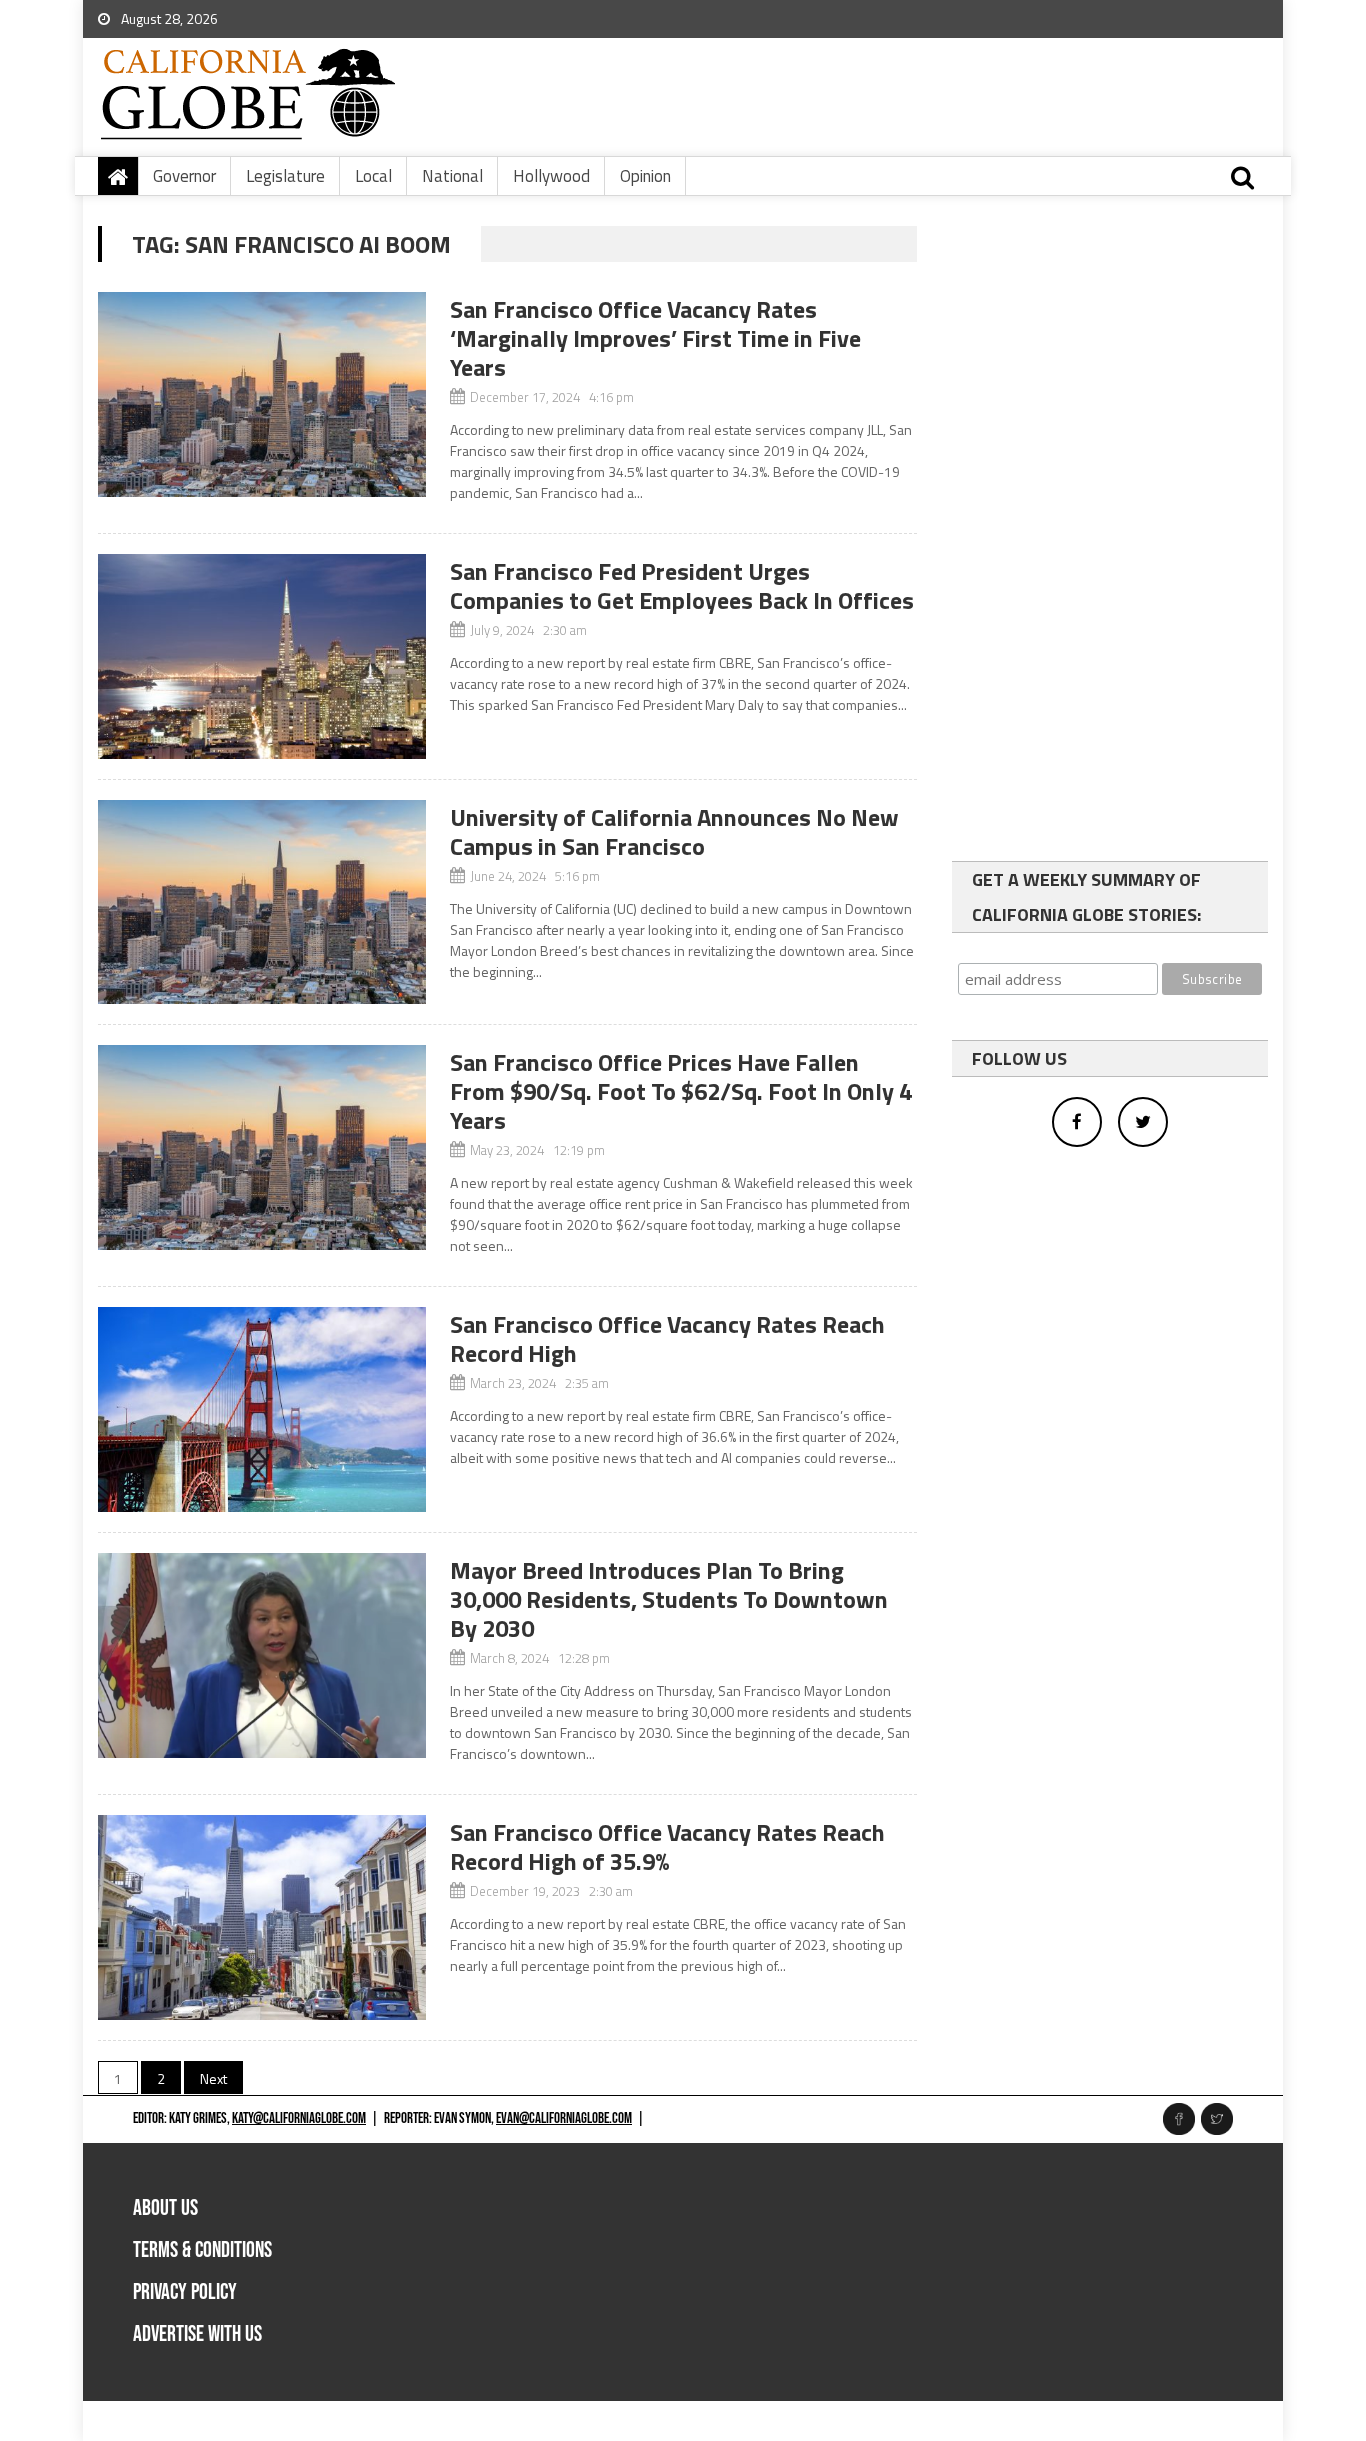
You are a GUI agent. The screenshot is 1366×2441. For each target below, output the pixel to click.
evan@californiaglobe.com (564, 2118)
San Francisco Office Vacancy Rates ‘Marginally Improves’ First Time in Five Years (655, 338)
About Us (165, 2208)
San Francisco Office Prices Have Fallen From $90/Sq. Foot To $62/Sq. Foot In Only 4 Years (681, 1091)
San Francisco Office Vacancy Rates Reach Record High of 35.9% (667, 1846)
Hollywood (551, 176)
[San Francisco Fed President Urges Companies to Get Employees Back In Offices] (262, 656)
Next (213, 2078)
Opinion (645, 176)
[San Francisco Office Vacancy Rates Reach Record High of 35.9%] (262, 1917)
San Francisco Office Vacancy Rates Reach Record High (667, 1338)
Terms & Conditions (202, 2250)
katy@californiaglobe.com (299, 2118)
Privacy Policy (185, 2292)
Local (373, 176)
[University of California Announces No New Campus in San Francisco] (262, 902)
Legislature (285, 176)
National (452, 176)
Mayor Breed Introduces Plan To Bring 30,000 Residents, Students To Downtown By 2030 (669, 1599)
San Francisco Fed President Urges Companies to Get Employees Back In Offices (682, 585)
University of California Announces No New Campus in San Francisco (674, 831)
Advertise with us (197, 2334)
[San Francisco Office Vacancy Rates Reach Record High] (262, 1409)
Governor (184, 176)
